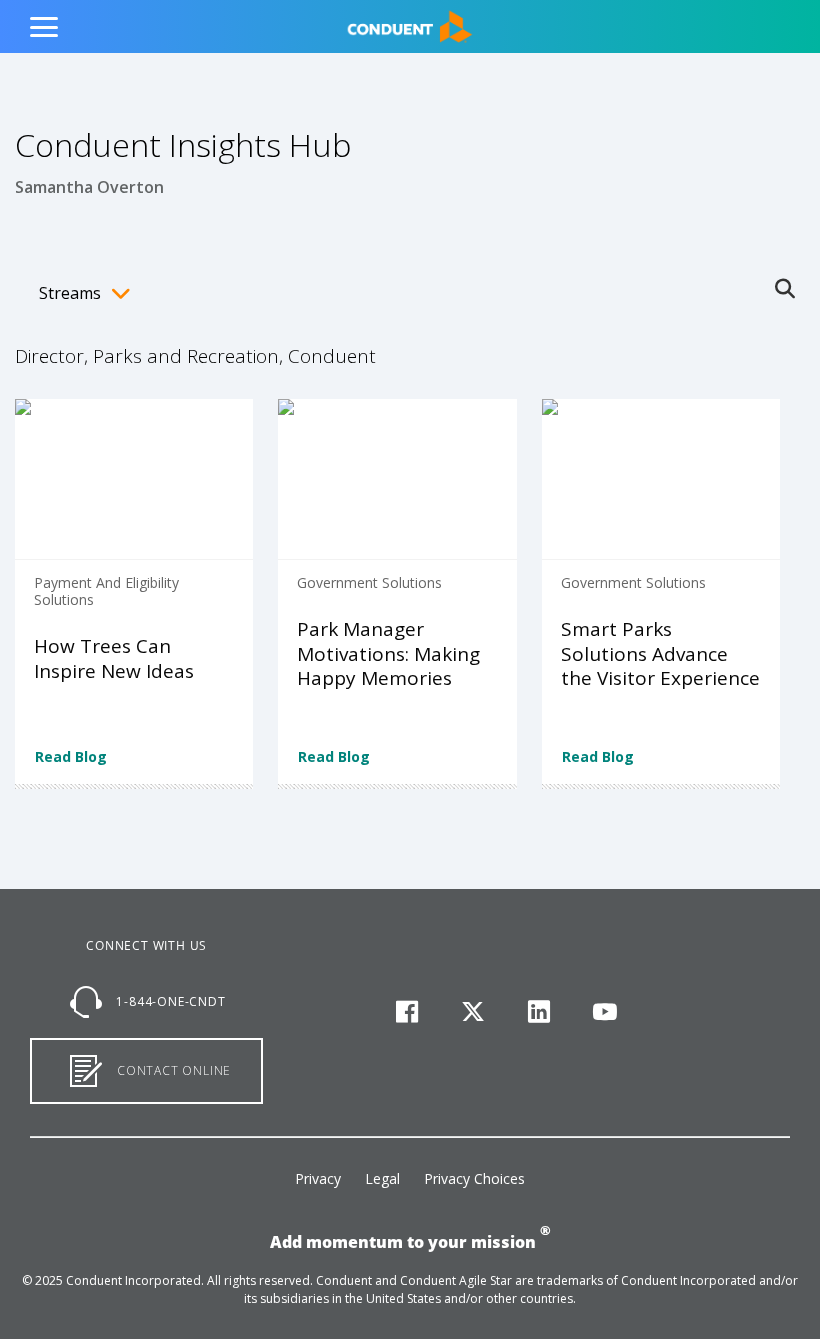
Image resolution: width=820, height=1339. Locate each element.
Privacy (318, 1178)
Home (358, 17)
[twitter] (473, 1012)
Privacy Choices (474, 1178)
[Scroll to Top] (45, 1294)
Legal (382, 1178)
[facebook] (407, 1012)
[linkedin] (539, 1012)
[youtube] (604, 1012)
